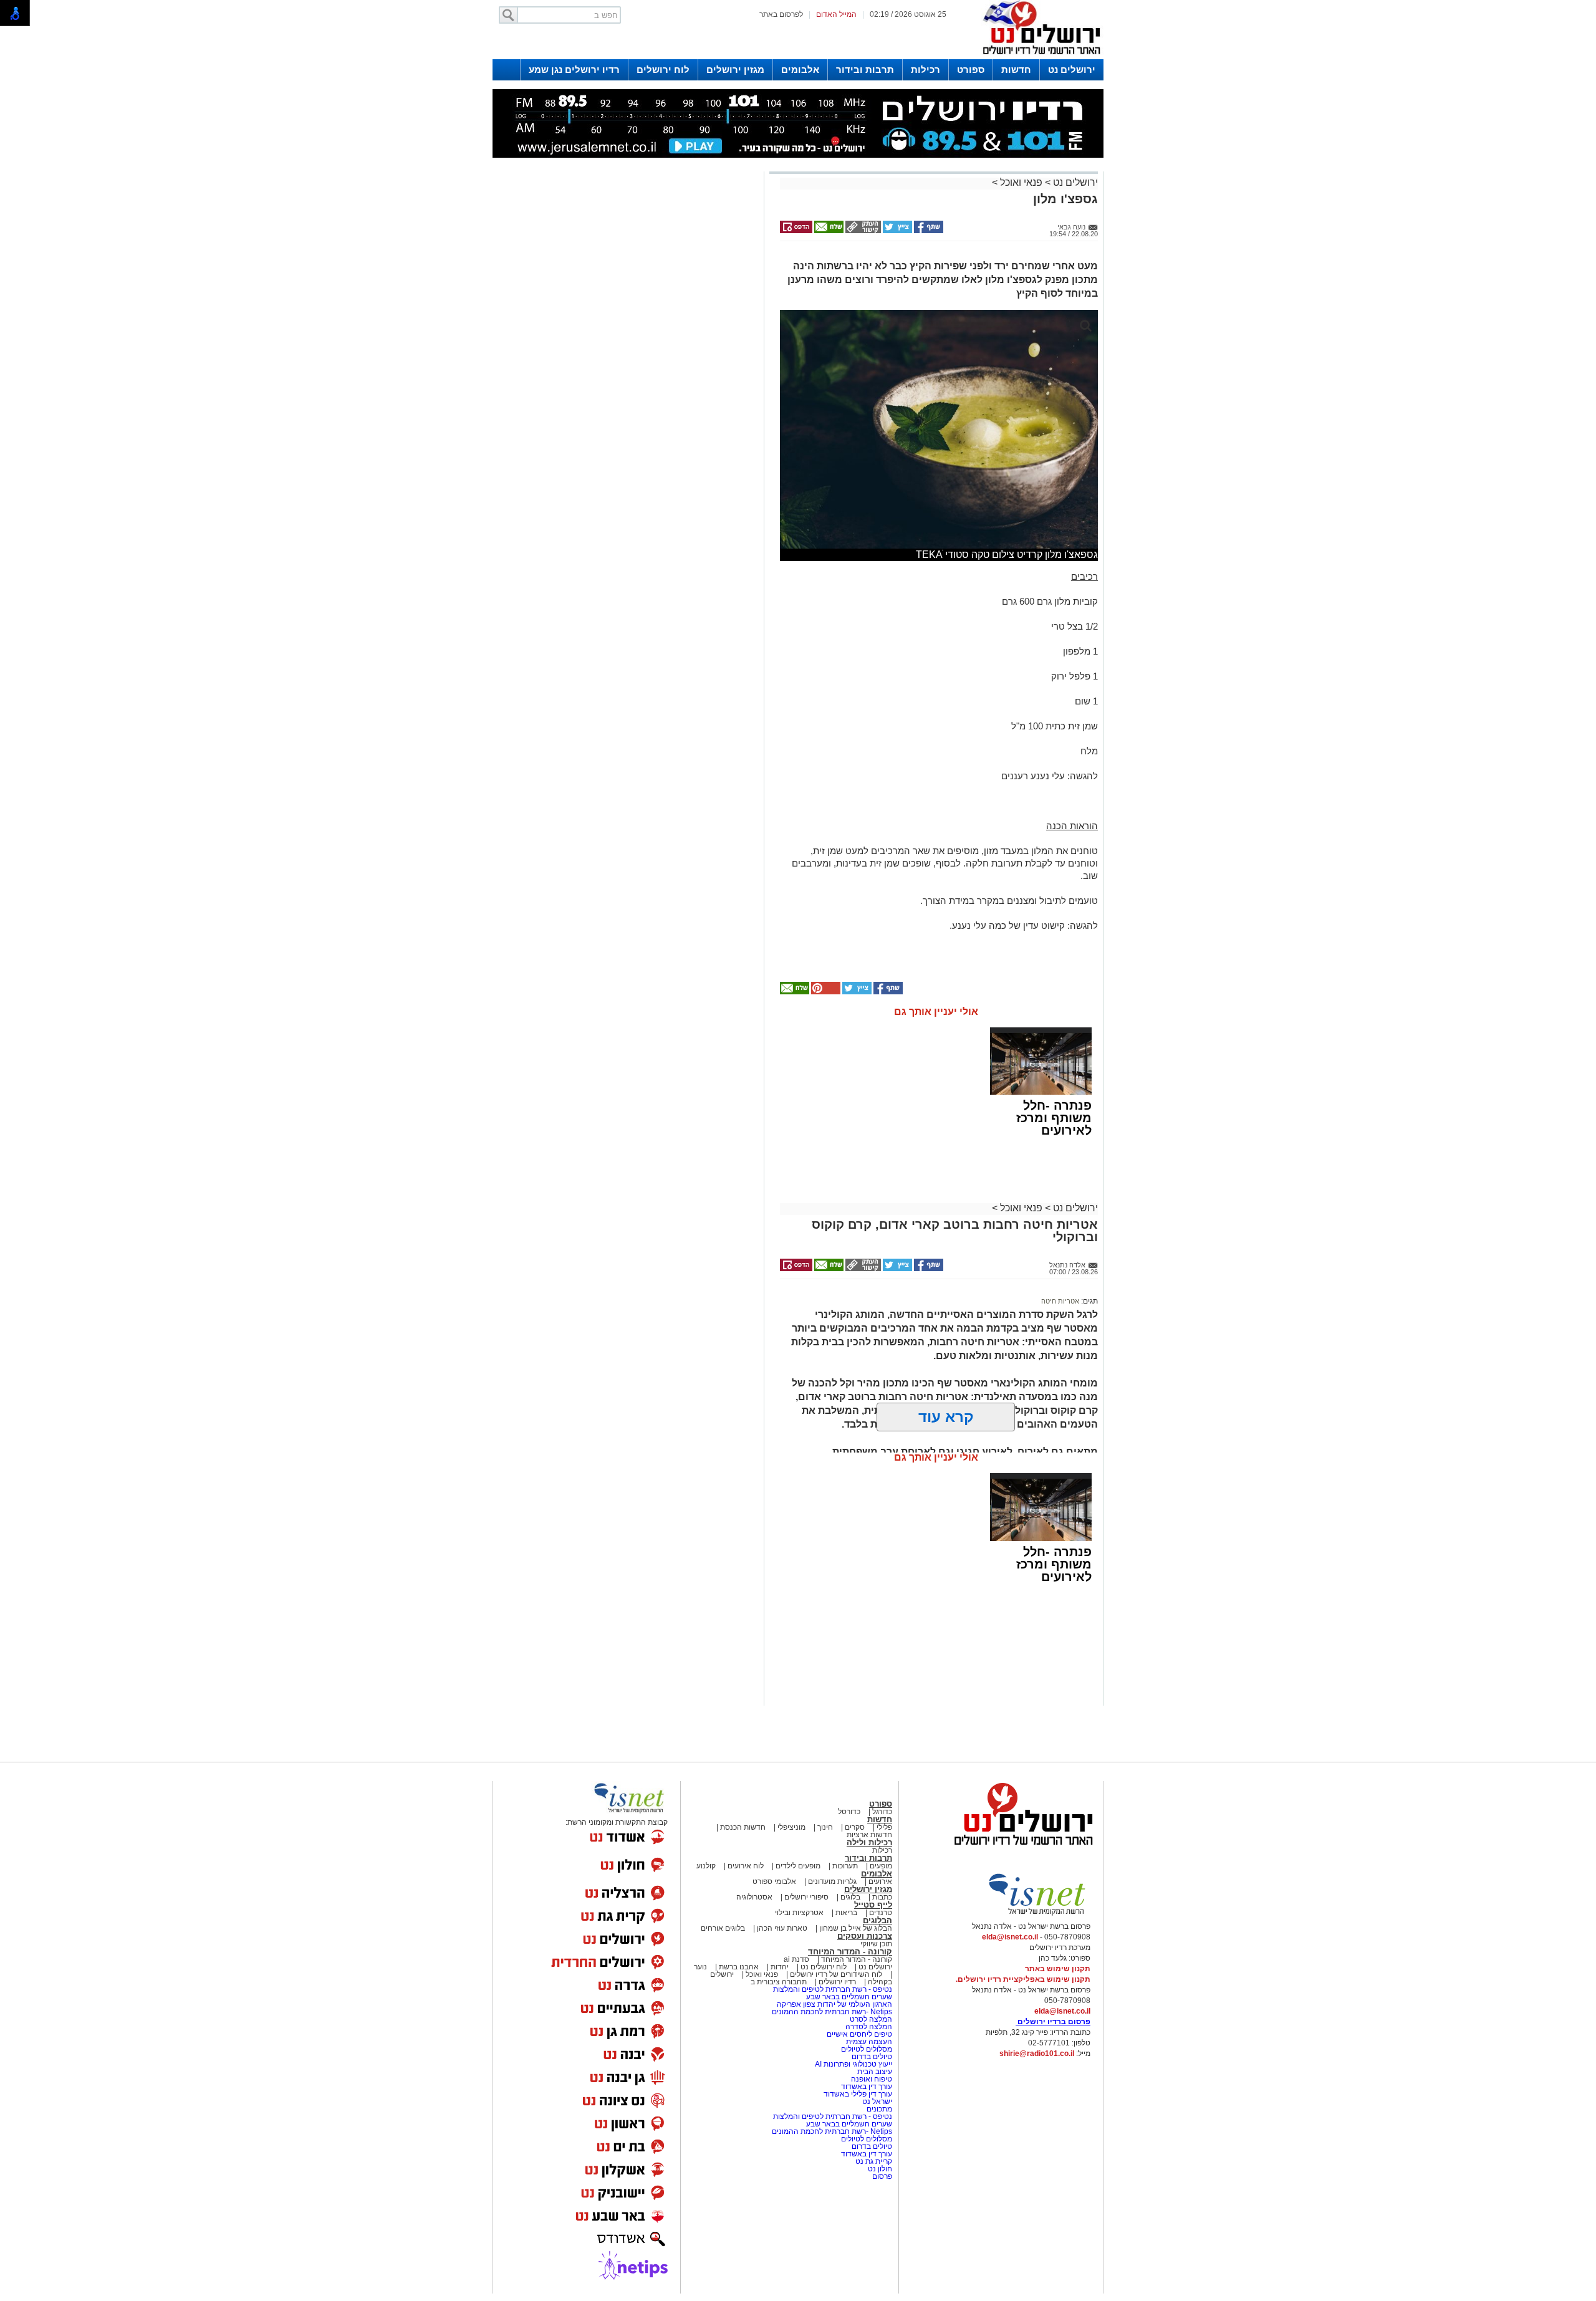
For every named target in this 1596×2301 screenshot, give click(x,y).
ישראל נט (876, 2102)
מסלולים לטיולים (867, 2049)
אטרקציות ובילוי (799, 1913)
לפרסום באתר (781, 14)
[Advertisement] (627, 351)
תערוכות (845, 1866)
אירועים (880, 1881)
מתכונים (879, 2109)
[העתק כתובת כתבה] (862, 231)
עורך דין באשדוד (867, 2087)
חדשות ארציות (869, 1835)
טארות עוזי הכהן (782, 1928)
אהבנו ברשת (739, 1967)
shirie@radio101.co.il (1037, 2054)
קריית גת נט (874, 2161)
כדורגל (882, 1812)
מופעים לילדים (798, 1866)
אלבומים (800, 70)
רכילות (925, 70)
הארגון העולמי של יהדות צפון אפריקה (834, 2004)
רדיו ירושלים (836, 1982)
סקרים (855, 1827)
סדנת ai (796, 1959)
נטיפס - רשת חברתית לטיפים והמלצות (833, 1989)
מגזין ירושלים (735, 70)
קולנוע (706, 1866)
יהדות (780, 1967)
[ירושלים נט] (1019, 1848)
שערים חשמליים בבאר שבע (848, 1997)
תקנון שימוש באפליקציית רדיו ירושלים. (1023, 1979)
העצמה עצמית (868, 2042)
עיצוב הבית (875, 2072)
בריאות (846, 1913)
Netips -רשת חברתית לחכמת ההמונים (832, 2012)
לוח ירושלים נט (824, 1967)
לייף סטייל (873, 1905)
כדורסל (849, 1812)
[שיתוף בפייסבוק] (928, 231)
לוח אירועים (746, 1866)
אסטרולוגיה (754, 1897)
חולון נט (879, 2169)
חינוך (825, 1827)
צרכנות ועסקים (865, 1936)
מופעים (881, 1866)
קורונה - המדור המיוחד (850, 1952)
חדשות (1016, 70)
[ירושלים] (1038, 57)
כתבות (882, 1897)
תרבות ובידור (865, 70)
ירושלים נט (1072, 70)
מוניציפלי (791, 1827)
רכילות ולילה (869, 1842)
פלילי (884, 1827)
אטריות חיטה (1060, 1301)
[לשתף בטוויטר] (897, 231)
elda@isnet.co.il (1010, 1937)
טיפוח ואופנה (872, 2079)
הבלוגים (877, 1920)
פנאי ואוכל (1021, 182)
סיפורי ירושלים (806, 1897)
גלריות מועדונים (832, 1881)
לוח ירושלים (663, 70)
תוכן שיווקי (876, 1944)
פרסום (881, 2176)
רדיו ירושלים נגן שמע (574, 70)
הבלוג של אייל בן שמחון (855, 1928)
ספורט (971, 70)
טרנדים (881, 1913)
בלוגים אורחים (723, 1928)
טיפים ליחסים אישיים (858, 2034)
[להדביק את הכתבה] (825, 992)
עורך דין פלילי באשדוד (858, 2094)
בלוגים (850, 1897)
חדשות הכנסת (743, 1827)
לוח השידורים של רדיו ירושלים (836, 1974)
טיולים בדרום (871, 2057)
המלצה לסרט (871, 2019)
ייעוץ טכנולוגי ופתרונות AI (853, 2064)
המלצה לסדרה (868, 2027)
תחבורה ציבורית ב (779, 1982)
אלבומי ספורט (774, 1881)
